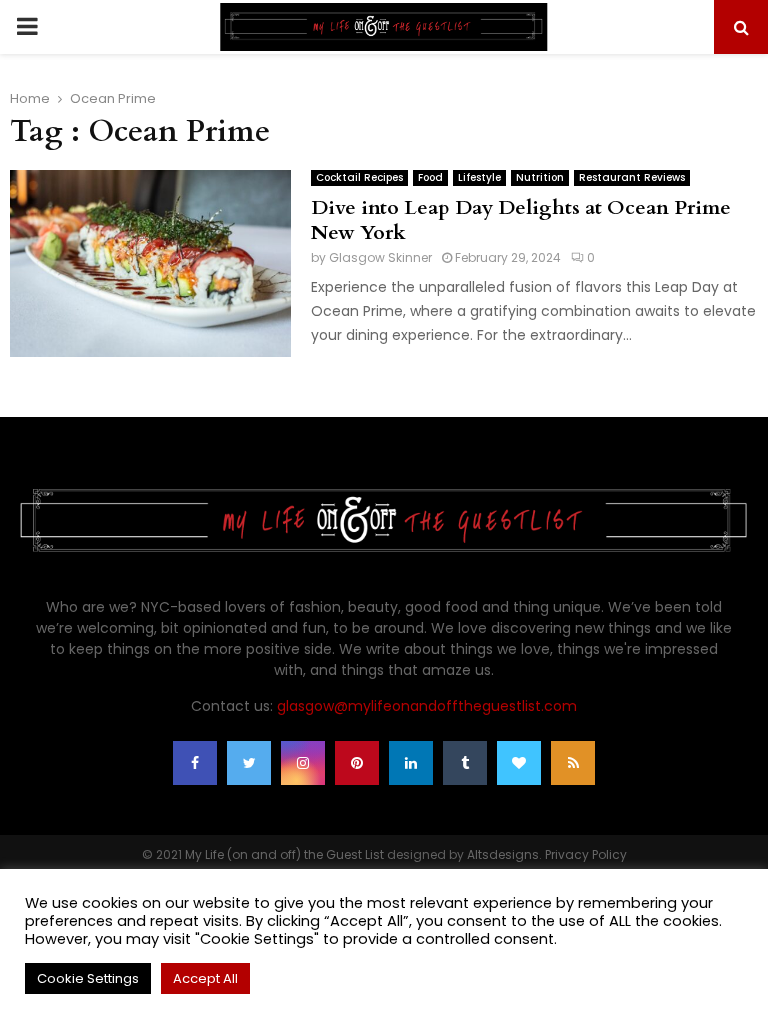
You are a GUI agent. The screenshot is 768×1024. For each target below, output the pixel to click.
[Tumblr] (465, 763)
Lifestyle (479, 177)
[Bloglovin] (519, 763)
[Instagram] (303, 763)
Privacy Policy (586, 854)
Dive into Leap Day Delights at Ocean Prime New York (521, 220)
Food (430, 177)
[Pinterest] (357, 763)
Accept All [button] (205, 978)
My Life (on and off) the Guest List (284, 854)
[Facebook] (195, 763)
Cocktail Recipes (359, 177)
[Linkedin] (411, 763)
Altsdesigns (503, 854)
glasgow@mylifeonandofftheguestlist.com (427, 706)
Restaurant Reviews (632, 177)
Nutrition (540, 177)
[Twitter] (249, 763)
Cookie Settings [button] (88, 978)
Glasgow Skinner (380, 257)
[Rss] (573, 763)
